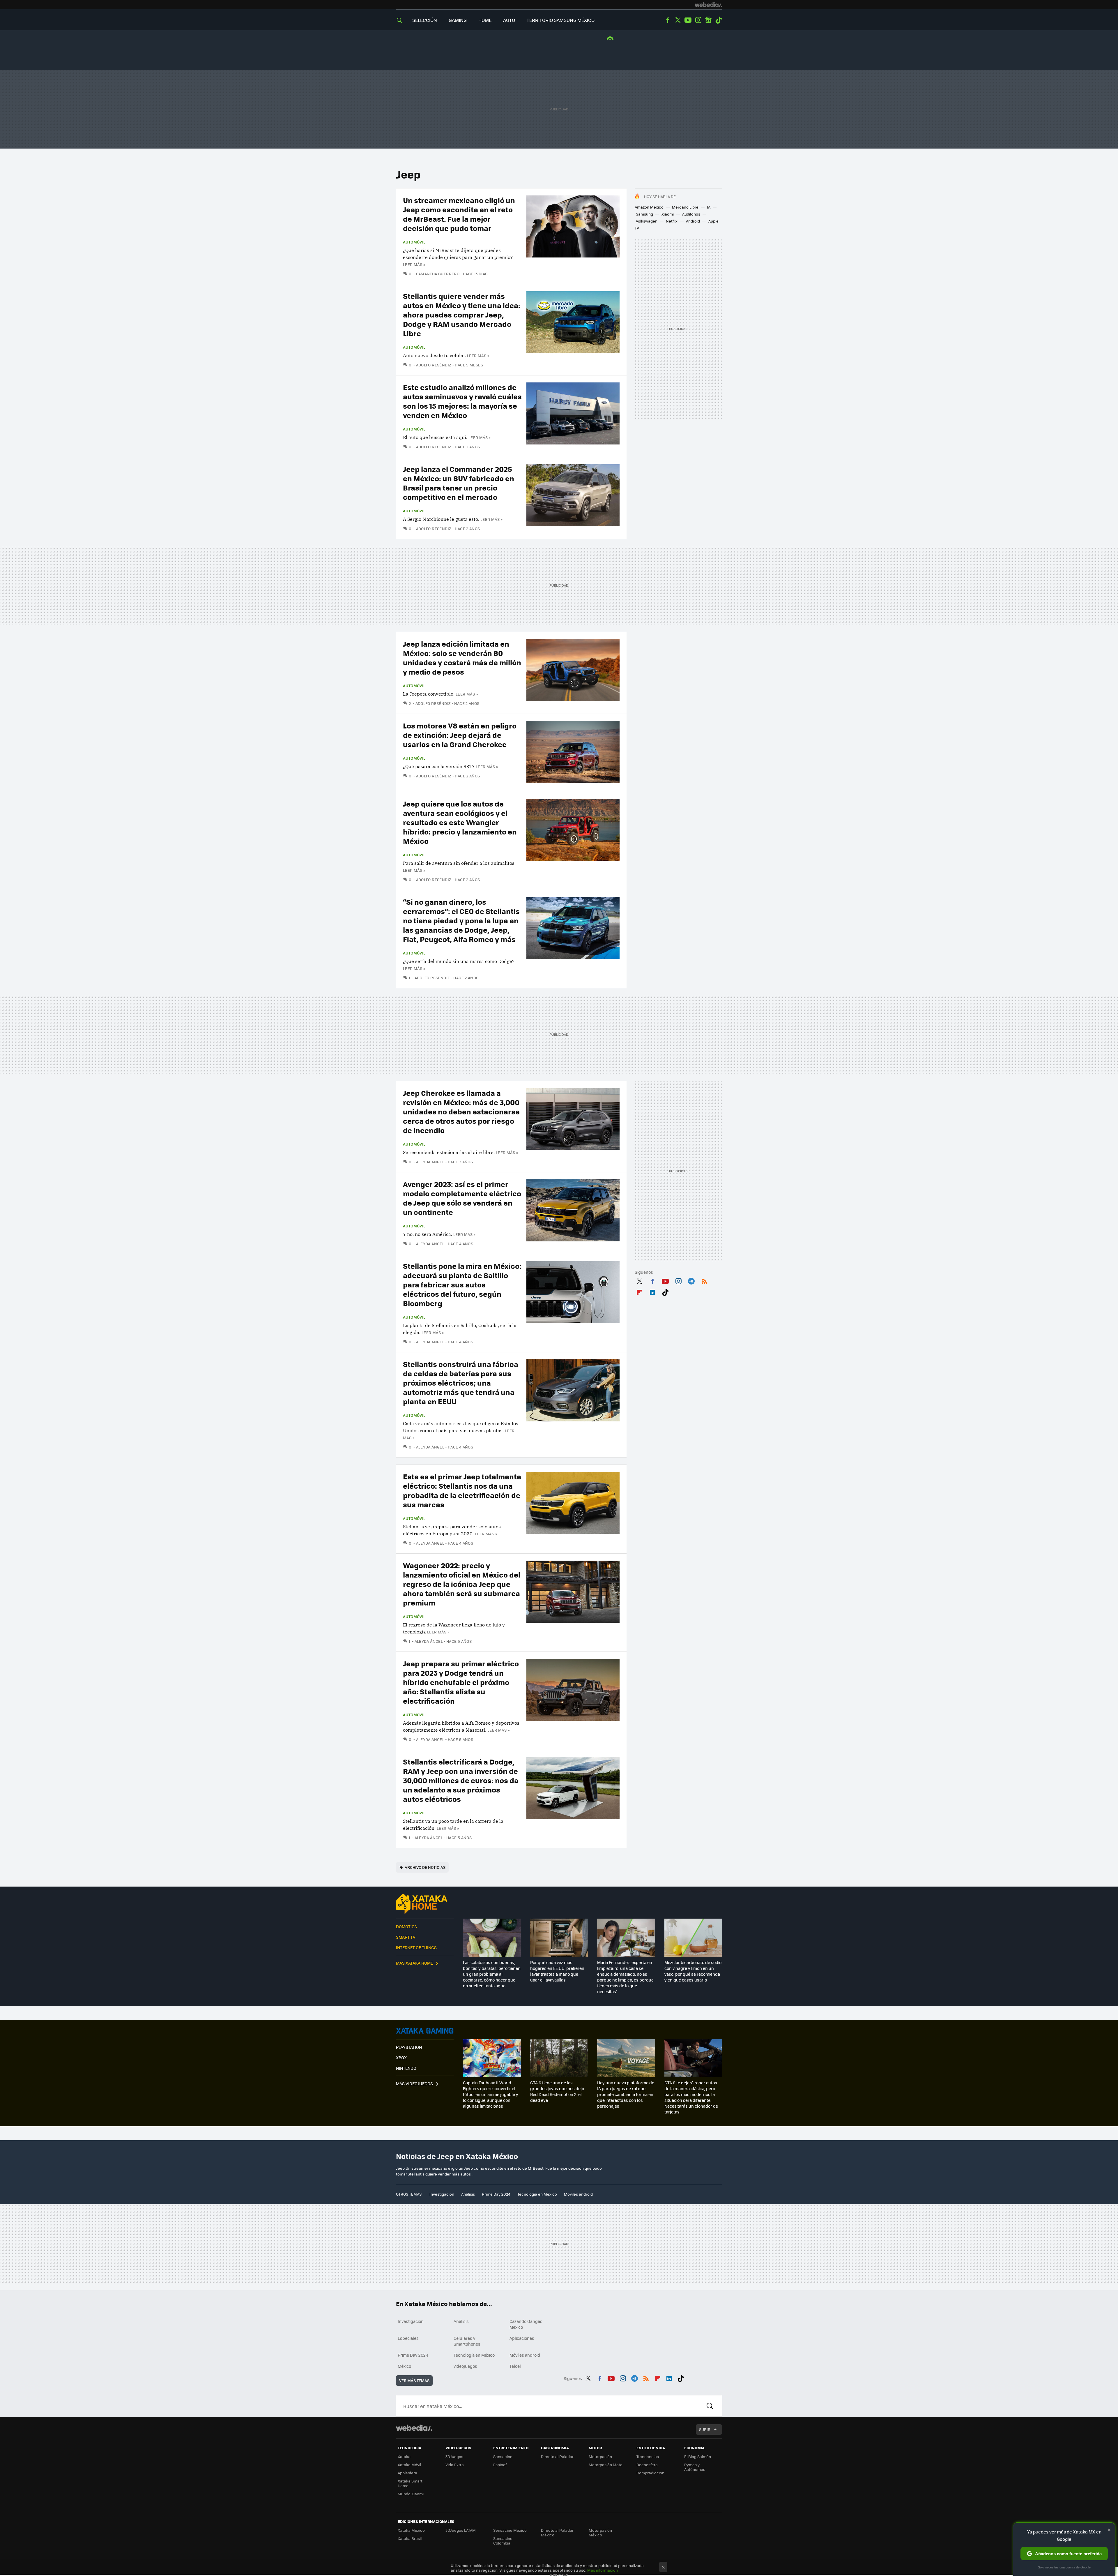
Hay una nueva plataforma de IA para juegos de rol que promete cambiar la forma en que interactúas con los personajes (626, 2094)
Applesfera (407, 2473)
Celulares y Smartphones (467, 2341)
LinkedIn (652, 1291)
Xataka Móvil (409, 2465)
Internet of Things (416, 1947)
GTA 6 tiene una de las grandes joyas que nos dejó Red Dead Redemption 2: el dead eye (557, 2091)
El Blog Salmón (698, 2456)
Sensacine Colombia (503, 2541)
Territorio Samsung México (561, 20)
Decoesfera (647, 2465)
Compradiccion (650, 2473)
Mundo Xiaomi (411, 2494)
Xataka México (411, 2530)
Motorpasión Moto (606, 2465)
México (404, 2366)
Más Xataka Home (414, 1963)
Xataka (404, 2456)
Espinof (500, 2465)
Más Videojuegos (414, 2083)
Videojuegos (425, 2031)
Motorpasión (600, 2456)
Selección (425, 20)
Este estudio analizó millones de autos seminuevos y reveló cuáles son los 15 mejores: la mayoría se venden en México (462, 401)
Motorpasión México (600, 2532)
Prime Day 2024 (496, 2194)
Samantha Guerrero (438, 274)
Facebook (668, 20)
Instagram (698, 20)
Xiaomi (668, 214)
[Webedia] (708, 5)
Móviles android (578, 2194)
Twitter (678, 20)
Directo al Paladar (557, 2456)
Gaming (458, 20)
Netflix (672, 221)
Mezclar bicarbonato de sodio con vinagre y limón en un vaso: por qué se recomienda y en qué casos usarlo (693, 1971)
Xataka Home (425, 1904)
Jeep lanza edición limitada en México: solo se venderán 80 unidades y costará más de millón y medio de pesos (462, 658)
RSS (704, 1280)
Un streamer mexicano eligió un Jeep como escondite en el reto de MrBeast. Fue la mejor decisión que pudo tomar (459, 214)
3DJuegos (454, 2456)
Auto (509, 20)
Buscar (710, 2406)
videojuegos (465, 2366)
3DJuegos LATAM (461, 2530)
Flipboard (639, 1291)
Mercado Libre (685, 207)
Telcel (515, 2366)
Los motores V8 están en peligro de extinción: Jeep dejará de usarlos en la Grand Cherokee (460, 735)
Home (485, 20)
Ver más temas (414, 2380)
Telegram (691, 1280)
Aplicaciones (522, 2338)
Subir (705, 2429)
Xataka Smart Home (410, 2483)
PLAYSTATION (409, 2047)
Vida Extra (455, 2465)
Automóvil (414, 242)
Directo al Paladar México (557, 2532)
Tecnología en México (537, 2194)
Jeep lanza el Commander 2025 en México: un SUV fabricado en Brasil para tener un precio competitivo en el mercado (459, 483)
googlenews (708, 20)
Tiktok (719, 20)
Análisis (468, 2194)
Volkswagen (647, 221)
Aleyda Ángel (430, 1162)
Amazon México (649, 207)
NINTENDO (406, 2068)
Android (693, 221)
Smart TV (406, 1937)
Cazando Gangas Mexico (526, 2324)
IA (709, 207)
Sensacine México (510, 2530)
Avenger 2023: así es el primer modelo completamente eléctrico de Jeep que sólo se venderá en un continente (462, 1198)
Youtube (688, 20)
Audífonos (691, 214)
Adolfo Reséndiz (434, 365)
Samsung (644, 214)
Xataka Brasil (410, 2538)
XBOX (401, 2058)
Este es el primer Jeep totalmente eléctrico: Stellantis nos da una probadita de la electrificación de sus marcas (462, 1490)
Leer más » (414, 264)
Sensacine (503, 2456)
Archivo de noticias (425, 1867)
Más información (603, 2570)
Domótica (406, 1926)
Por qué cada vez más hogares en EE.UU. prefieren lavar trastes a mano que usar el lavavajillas (557, 1971)
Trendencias (648, 2456)
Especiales (408, 2338)
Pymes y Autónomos (695, 2467)
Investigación (442, 2194)
